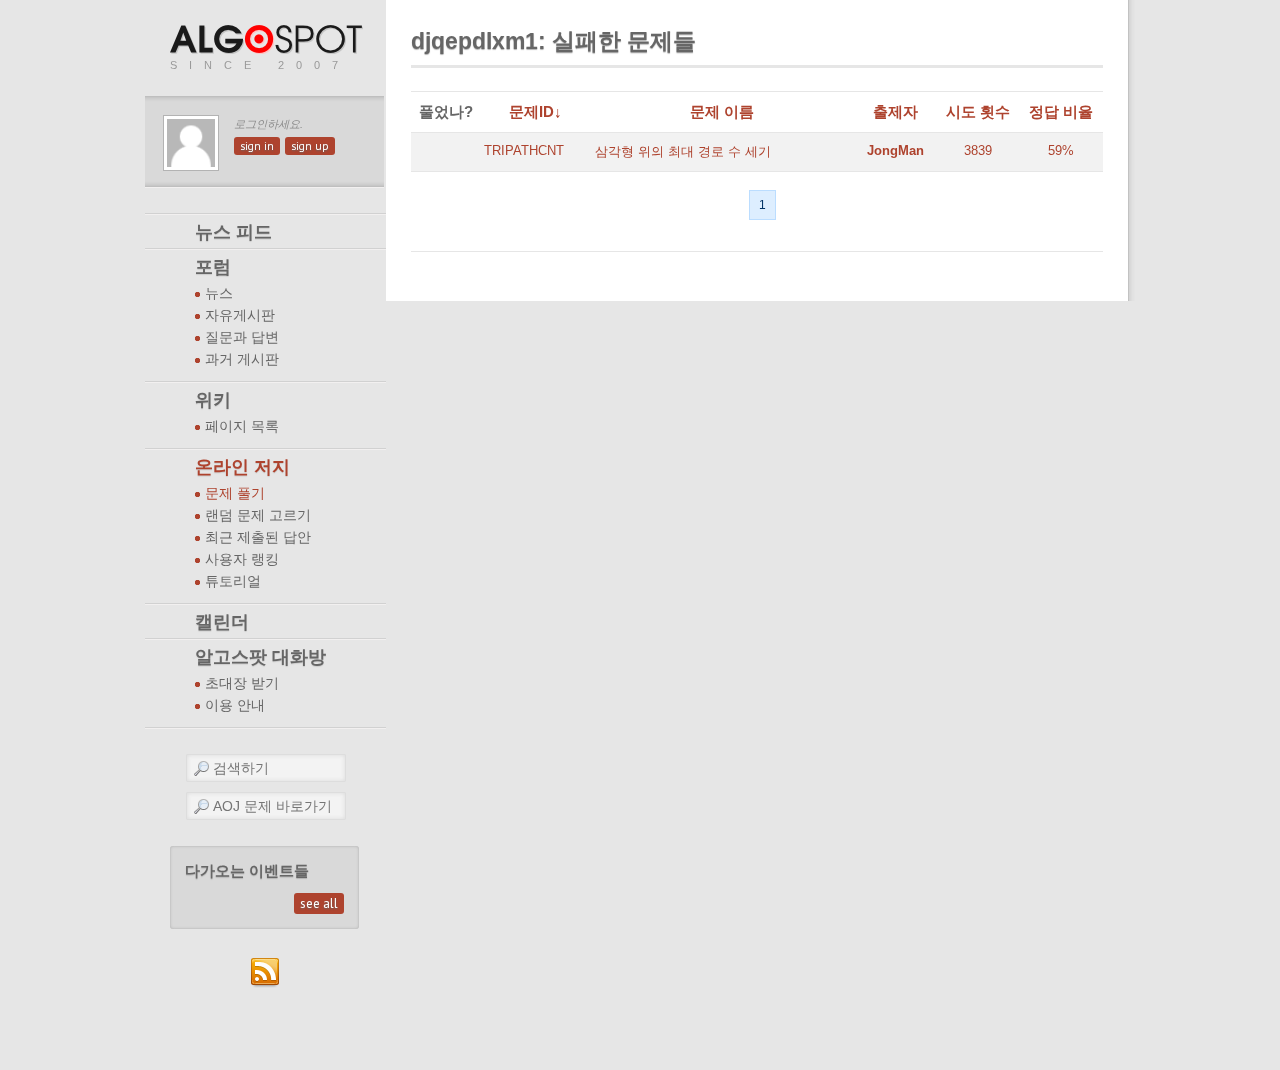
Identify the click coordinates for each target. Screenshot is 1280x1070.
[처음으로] (268, 40)
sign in (257, 146)
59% (1061, 150)
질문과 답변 (242, 337)
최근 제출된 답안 (258, 537)
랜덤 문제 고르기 (258, 515)
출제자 (895, 111)
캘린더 (222, 622)
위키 (213, 400)
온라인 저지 (242, 467)
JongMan (895, 150)
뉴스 (219, 293)
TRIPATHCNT (524, 150)
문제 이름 (722, 111)
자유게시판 (240, 315)
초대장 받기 (242, 683)
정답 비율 (1061, 111)
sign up (310, 146)
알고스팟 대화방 (260, 657)
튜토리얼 (233, 581)
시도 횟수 (978, 111)
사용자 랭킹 (242, 559)
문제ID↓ (535, 111)
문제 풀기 (235, 493)
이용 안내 (235, 705)
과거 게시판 (242, 359)
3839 (978, 150)
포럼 (213, 267)
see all (319, 903)
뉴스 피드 (233, 232)
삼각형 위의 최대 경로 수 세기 (683, 151)
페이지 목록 (242, 426)
